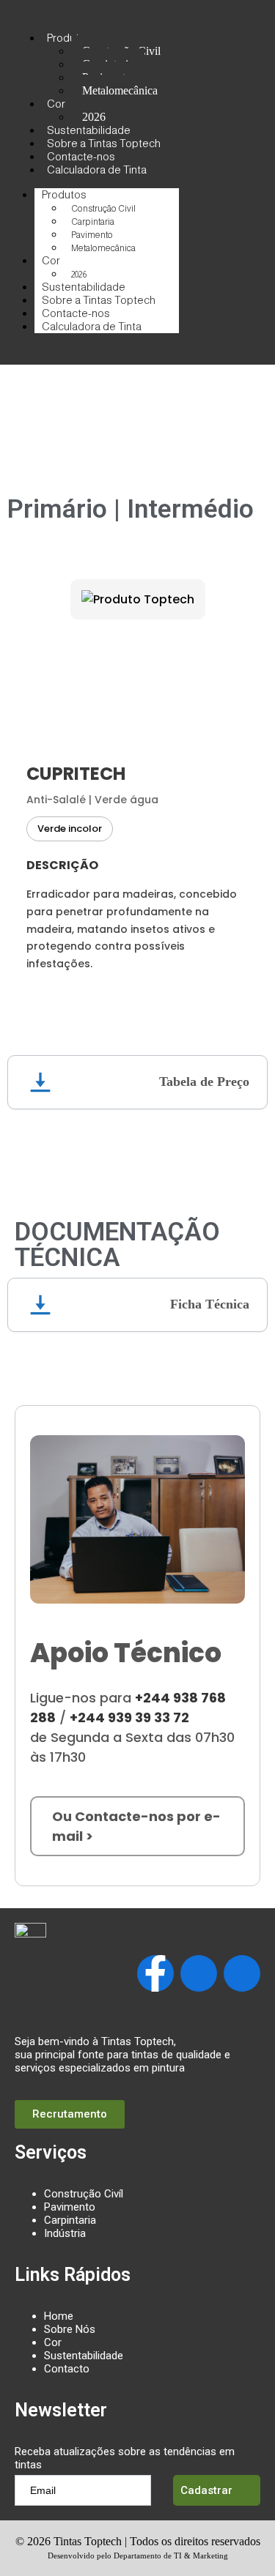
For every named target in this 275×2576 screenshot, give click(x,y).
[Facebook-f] (155, 1973)
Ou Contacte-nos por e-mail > (136, 1826)
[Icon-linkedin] (242, 1973)
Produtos (69, 38)
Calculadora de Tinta (97, 170)
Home (59, 2316)
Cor (56, 104)
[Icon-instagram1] (199, 1973)
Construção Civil (103, 209)
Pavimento (92, 235)
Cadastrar (206, 2490)
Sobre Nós (70, 2329)
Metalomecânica (120, 90)
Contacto (67, 2369)
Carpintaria (93, 222)
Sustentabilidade (84, 2356)
